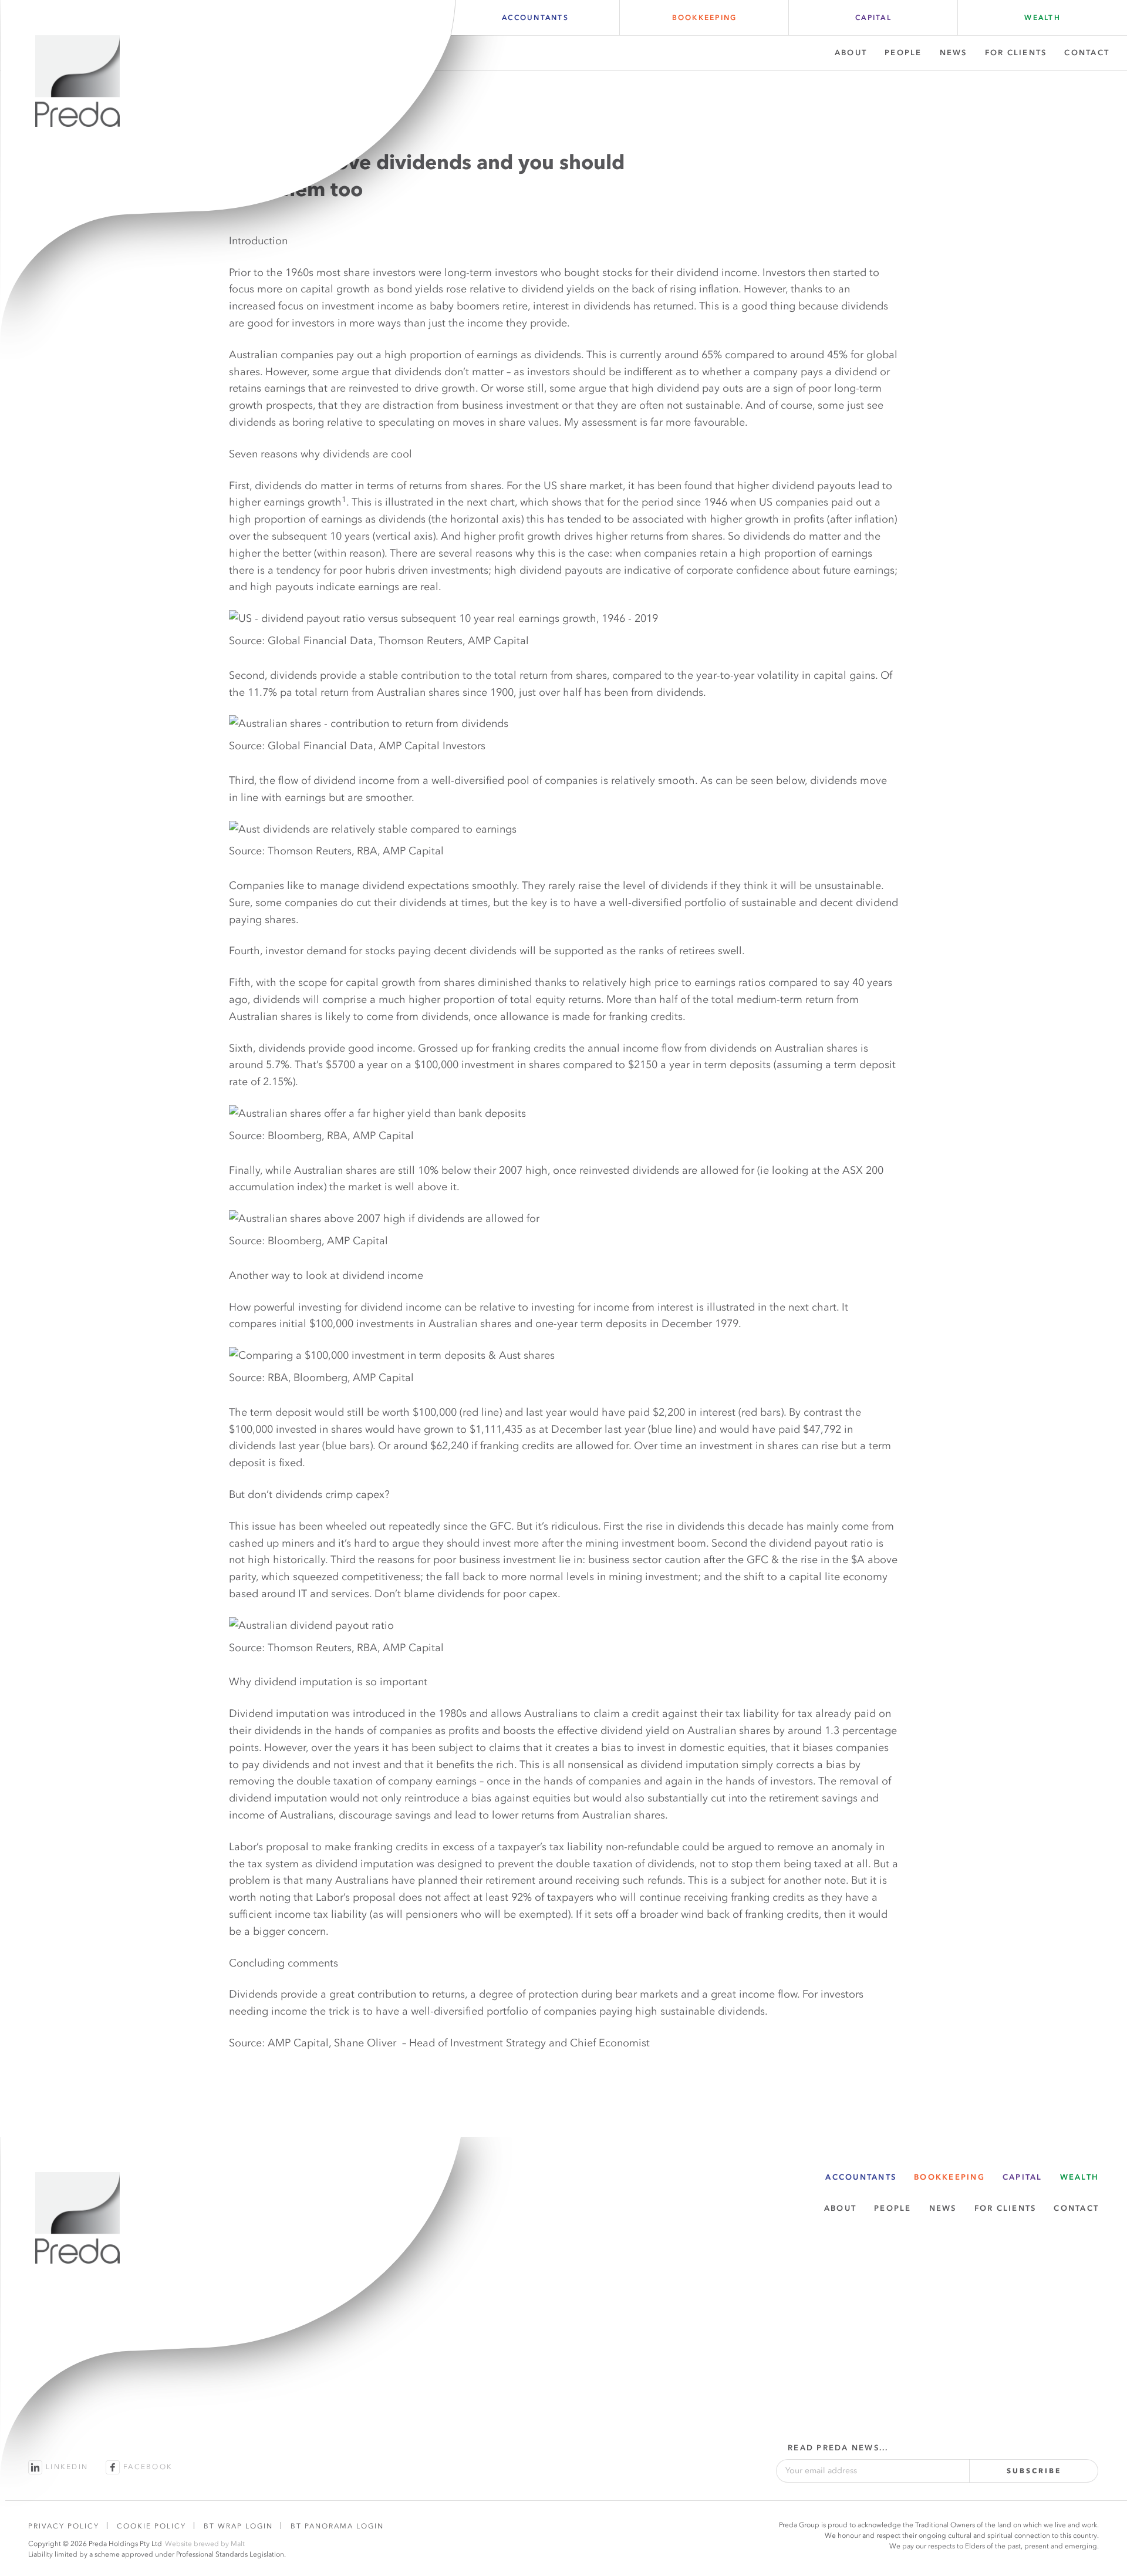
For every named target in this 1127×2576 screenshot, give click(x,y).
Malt (238, 2544)
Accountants (535, 18)
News (954, 53)
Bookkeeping (705, 18)
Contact (1087, 53)
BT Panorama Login (337, 2526)
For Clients (1016, 53)
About (851, 53)
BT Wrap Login (238, 2526)
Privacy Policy (64, 2526)
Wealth (1042, 18)
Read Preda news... (838, 2448)
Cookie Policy (151, 2526)
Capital (873, 18)
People (903, 53)
